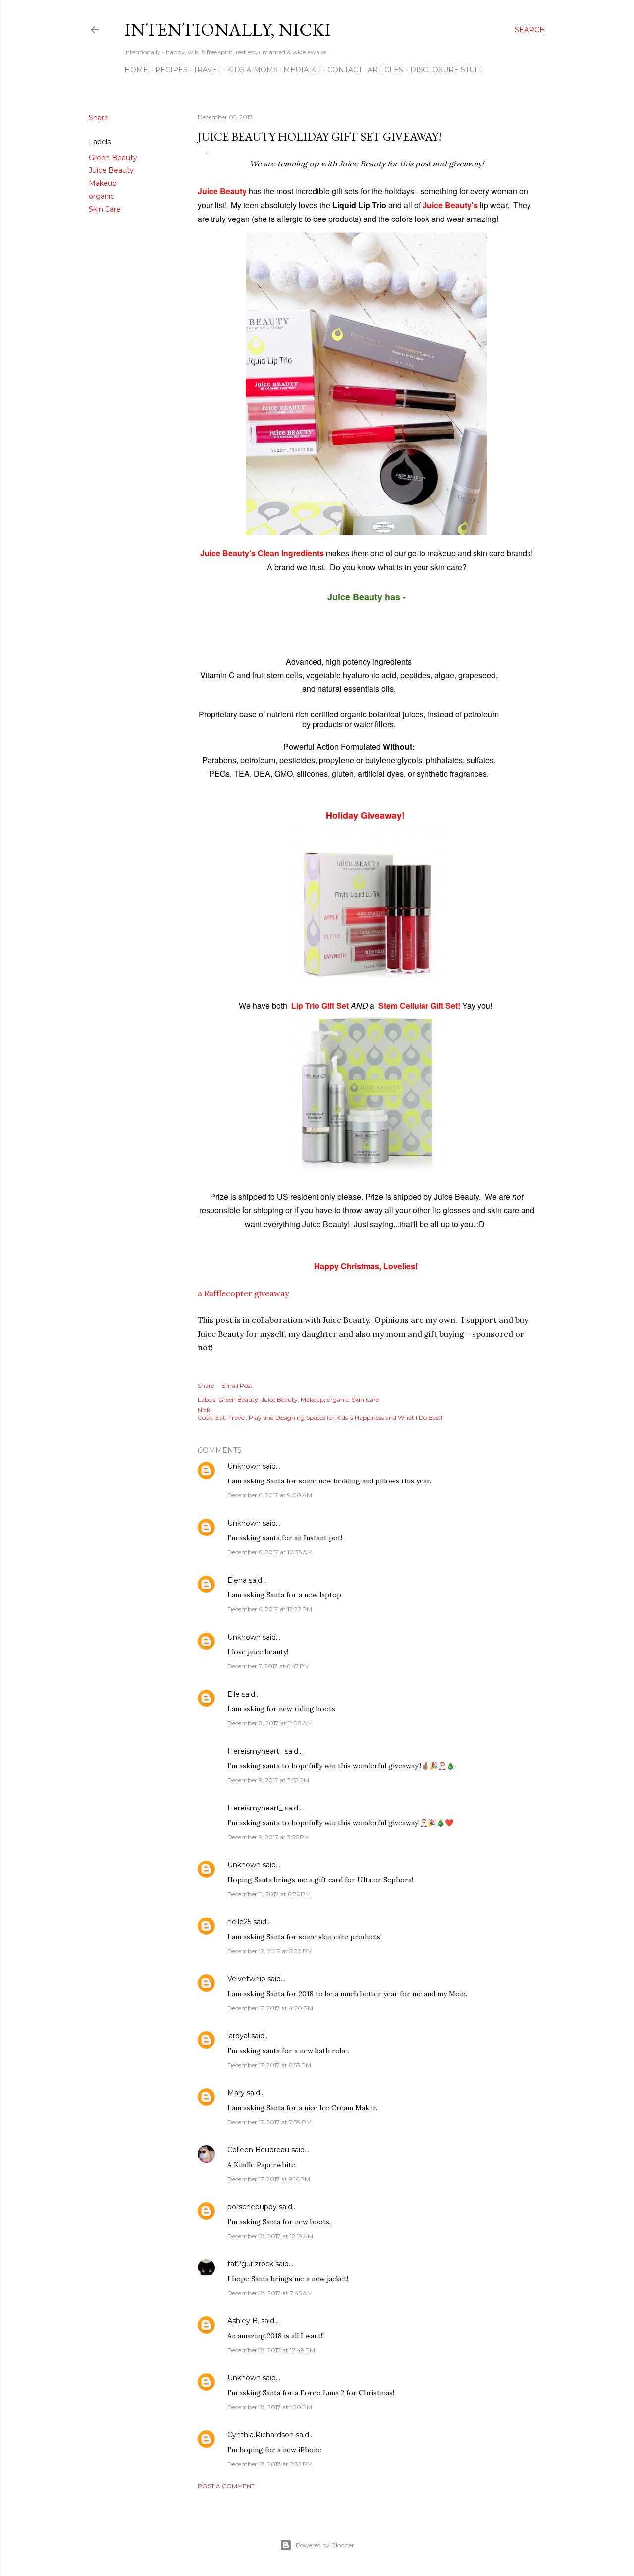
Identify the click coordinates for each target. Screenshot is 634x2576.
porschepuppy (252, 2207)
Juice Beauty (111, 170)
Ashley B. (243, 2321)
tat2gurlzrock (250, 2264)
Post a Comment (226, 2486)
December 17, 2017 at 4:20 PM (270, 2008)
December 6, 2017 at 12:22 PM (270, 1609)
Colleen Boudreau (258, 2150)
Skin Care (105, 209)
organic (102, 196)
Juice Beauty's (450, 205)
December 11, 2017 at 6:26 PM (269, 1894)
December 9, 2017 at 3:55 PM (268, 1780)
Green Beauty (113, 158)
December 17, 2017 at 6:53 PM (269, 2065)
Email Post (237, 1386)
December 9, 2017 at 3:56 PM (268, 1837)
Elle (234, 1694)
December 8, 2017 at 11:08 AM (270, 1723)
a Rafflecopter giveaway (243, 1293)
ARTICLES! (386, 70)
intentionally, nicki (228, 29)
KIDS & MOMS (252, 70)
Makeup (103, 183)
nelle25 (239, 1922)
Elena (237, 1580)
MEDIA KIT (303, 70)
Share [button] (99, 118)
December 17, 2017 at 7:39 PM (269, 2122)
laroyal (238, 2036)
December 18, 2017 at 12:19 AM (270, 2236)
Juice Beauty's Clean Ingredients (263, 553)
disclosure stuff (447, 70)
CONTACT (345, 70)
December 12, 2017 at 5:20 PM (270, 1951)
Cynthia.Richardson (261, 2435)
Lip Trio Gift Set (320, 1006)
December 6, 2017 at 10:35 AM (270, 1552)
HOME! (137, 70)
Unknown (244, 1466)
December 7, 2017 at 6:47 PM (268, 1666)
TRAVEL (207, 70)
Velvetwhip (246, 1979)
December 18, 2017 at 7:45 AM (270, 2293)
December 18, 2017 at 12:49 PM (271, 2350)
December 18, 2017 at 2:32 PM (270, 2464)
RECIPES (171, 70)
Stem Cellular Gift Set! (419, 1006)
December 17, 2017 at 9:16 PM (269, 2179)
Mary (236, 2093)
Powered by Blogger (325, 2545)
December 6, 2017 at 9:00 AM (270, 1495)
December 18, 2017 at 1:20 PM (270, 2407)
